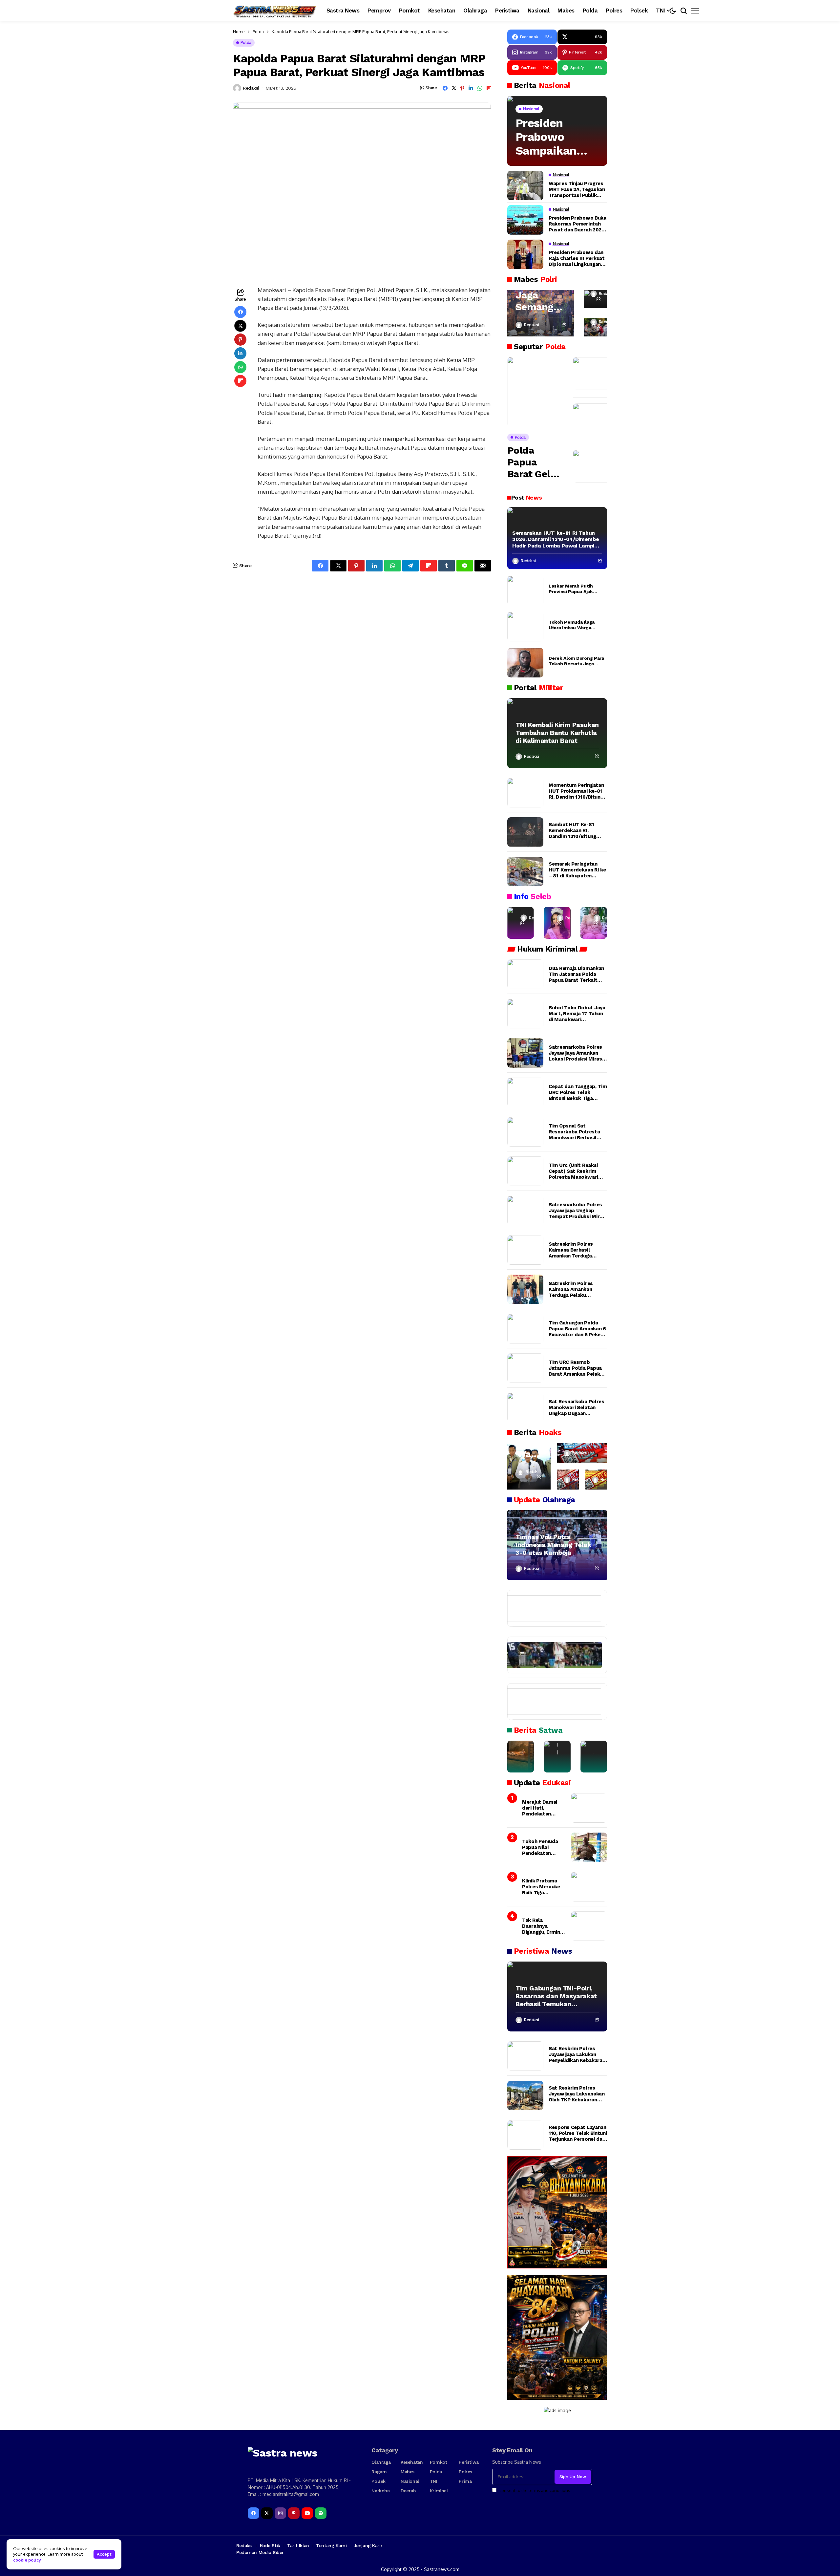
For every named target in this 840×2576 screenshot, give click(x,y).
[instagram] (280, 2513)
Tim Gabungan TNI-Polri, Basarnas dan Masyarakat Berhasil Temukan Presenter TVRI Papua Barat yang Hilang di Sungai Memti (556, 1996)
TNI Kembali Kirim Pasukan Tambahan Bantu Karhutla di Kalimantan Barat (557, 733)
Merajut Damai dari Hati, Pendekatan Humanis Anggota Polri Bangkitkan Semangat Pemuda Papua (543, 1808)
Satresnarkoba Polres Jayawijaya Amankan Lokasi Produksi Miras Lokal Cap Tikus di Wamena (575, 1053)
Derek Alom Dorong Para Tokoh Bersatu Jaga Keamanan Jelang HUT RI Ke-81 (577, 661)
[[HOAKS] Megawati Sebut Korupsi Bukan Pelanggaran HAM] (596, 1480)
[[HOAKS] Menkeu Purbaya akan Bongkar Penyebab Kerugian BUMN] (568, 1480)
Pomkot (438, 2462)
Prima (465, 2481)
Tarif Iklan (298, 2545)
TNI (434, 2481)
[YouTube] (307, 2513)
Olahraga (381, 2462)
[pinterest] (294, 2513)
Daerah (408, 2491)
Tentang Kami (331, 2545)
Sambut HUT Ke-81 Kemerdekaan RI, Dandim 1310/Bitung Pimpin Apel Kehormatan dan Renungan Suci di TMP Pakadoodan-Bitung (575, 830)
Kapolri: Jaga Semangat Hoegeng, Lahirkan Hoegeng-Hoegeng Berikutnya (539, 295)
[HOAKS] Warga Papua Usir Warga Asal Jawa (529, 1443)
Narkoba (380, 2491)
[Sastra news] (275, 11)
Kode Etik (270, 2545)
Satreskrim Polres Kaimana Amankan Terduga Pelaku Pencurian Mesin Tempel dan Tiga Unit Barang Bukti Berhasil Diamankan (574, 1289)
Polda (258, 32)
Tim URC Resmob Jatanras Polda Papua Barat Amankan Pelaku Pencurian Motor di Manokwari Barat (576, 1368)
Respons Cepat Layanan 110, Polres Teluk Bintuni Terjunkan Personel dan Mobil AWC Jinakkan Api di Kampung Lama (578, 2133)
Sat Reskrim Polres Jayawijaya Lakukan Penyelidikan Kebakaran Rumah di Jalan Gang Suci (577, 2054)
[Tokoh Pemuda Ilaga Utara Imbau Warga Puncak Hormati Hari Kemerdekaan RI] (525, 627)
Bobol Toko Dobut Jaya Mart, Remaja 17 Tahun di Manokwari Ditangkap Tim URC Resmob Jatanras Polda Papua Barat (578, 1014)
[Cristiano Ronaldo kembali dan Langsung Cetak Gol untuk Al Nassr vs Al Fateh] (551, 1702)
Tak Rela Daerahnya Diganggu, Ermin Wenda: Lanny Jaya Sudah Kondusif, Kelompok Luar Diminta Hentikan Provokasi (543, 1926)
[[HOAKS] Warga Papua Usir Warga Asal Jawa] (529, 1466)
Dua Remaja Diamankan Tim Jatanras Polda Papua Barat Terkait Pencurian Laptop (576, 974)
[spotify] (321, 2513)
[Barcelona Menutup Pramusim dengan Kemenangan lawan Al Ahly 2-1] (551, 1608)
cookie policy (27, 2560)
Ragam (379, 2472)
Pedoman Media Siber (260, 2552)
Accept (104, 2554)
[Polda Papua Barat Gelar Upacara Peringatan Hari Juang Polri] (535, 392)
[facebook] (253, 2513)
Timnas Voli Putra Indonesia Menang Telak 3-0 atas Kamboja (553, 1545)
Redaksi (251, 88)
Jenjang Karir (368, 2545)
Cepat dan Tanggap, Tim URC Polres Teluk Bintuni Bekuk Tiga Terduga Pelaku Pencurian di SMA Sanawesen (578, 1092)
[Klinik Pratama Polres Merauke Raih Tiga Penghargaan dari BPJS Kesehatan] (589, 1887)
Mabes (408, 2472)
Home (239, 32)
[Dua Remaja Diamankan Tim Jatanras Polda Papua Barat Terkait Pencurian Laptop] (525, 974)
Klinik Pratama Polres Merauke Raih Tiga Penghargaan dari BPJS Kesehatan (543, 1887)
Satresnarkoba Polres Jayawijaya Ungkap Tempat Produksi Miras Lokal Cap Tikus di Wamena (577, 1211)
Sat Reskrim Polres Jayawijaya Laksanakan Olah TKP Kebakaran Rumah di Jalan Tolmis (577, 2094)
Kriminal (439, 2491)
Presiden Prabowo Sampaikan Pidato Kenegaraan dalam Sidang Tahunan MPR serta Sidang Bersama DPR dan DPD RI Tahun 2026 (553, 137)
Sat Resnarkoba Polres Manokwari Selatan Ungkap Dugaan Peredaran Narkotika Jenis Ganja (577, 1407)
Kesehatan (412, 2462)
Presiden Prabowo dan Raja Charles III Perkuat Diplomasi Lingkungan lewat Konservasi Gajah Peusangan (577, 258)
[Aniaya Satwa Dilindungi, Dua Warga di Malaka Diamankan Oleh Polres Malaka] (557, 1757)
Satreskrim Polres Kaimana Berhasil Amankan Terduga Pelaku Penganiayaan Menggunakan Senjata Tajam (575, 1250)
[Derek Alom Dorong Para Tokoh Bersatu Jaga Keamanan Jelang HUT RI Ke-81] (525, 663)
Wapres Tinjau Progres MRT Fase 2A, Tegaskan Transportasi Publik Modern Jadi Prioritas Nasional (577, 189)
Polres (465, 2472)
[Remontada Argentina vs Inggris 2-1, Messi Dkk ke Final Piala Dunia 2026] (551, 1655)
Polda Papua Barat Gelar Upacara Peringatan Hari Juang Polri (533, 462)
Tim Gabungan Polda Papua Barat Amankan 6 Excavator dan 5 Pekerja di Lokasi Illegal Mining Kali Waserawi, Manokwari (578, 1329)
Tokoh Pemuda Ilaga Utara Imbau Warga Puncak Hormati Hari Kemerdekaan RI (572, 625)
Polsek (378, 2481)
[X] (267, 2513)
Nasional (410, 2481)
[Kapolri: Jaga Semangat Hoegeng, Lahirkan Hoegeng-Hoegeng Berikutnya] (541, 313)
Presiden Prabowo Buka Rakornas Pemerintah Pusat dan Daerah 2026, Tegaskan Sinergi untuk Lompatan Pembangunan (577, 224)
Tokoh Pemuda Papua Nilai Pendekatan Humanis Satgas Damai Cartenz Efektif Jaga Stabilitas (542, 1847)
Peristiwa (469, 2462)
